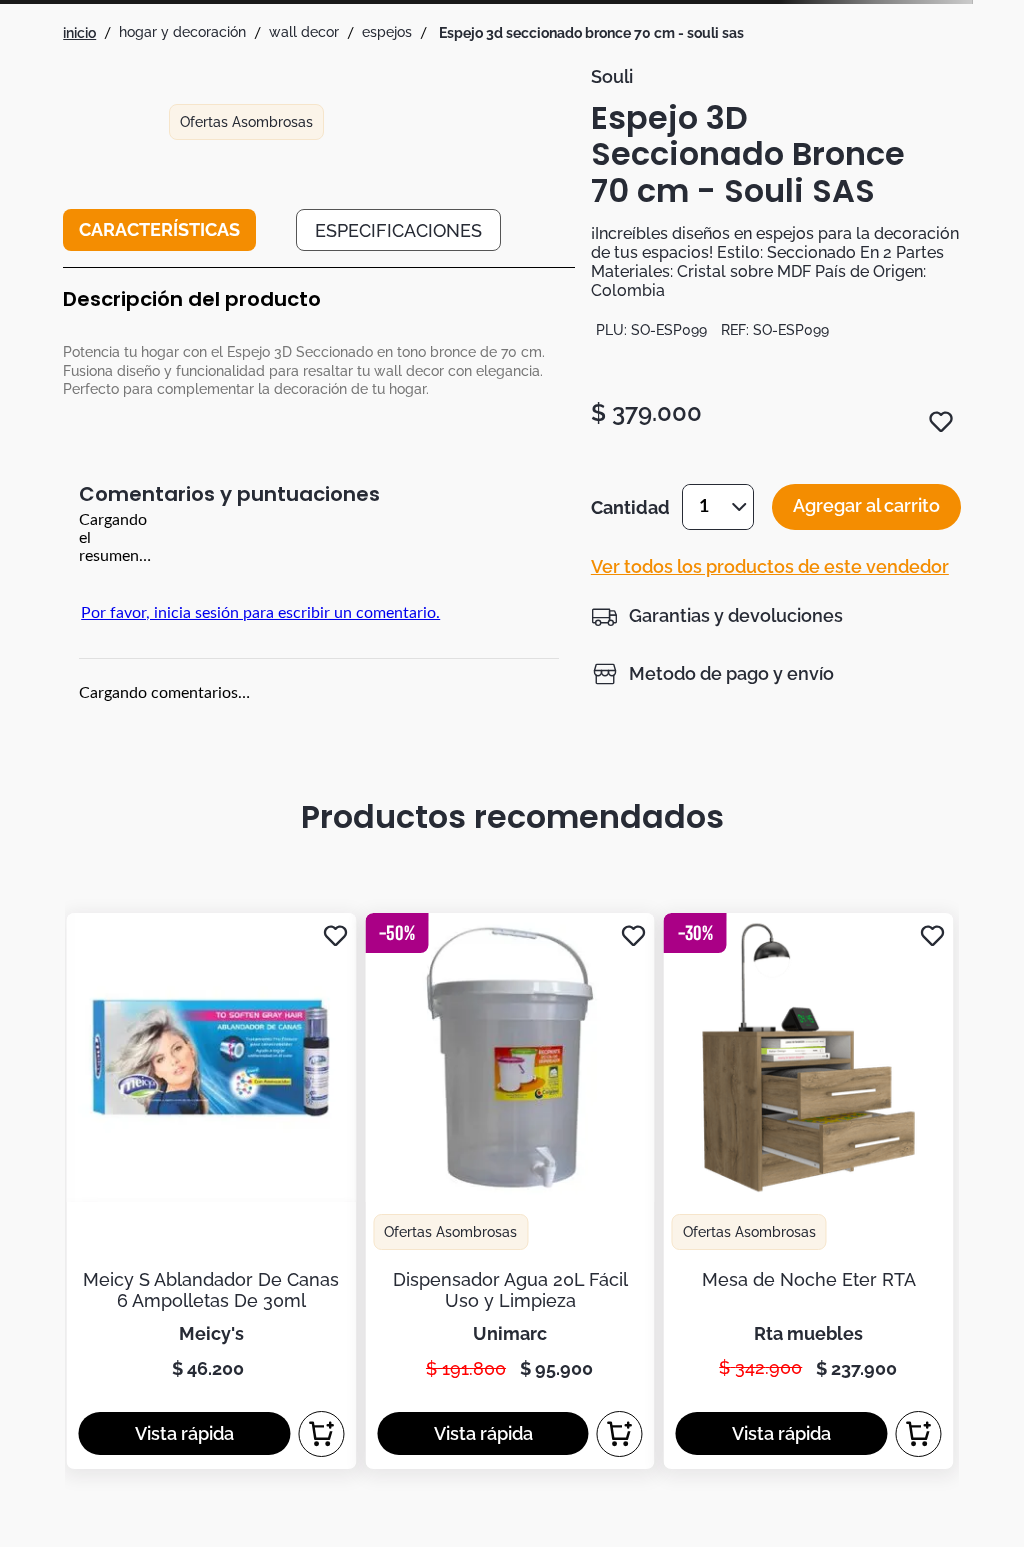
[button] (717, 616)
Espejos (387, 32)
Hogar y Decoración (182, 32)
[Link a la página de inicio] (79, 33)
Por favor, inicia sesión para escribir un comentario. (260, 613)
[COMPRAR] (321, 1434)
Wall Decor (304, 32)
